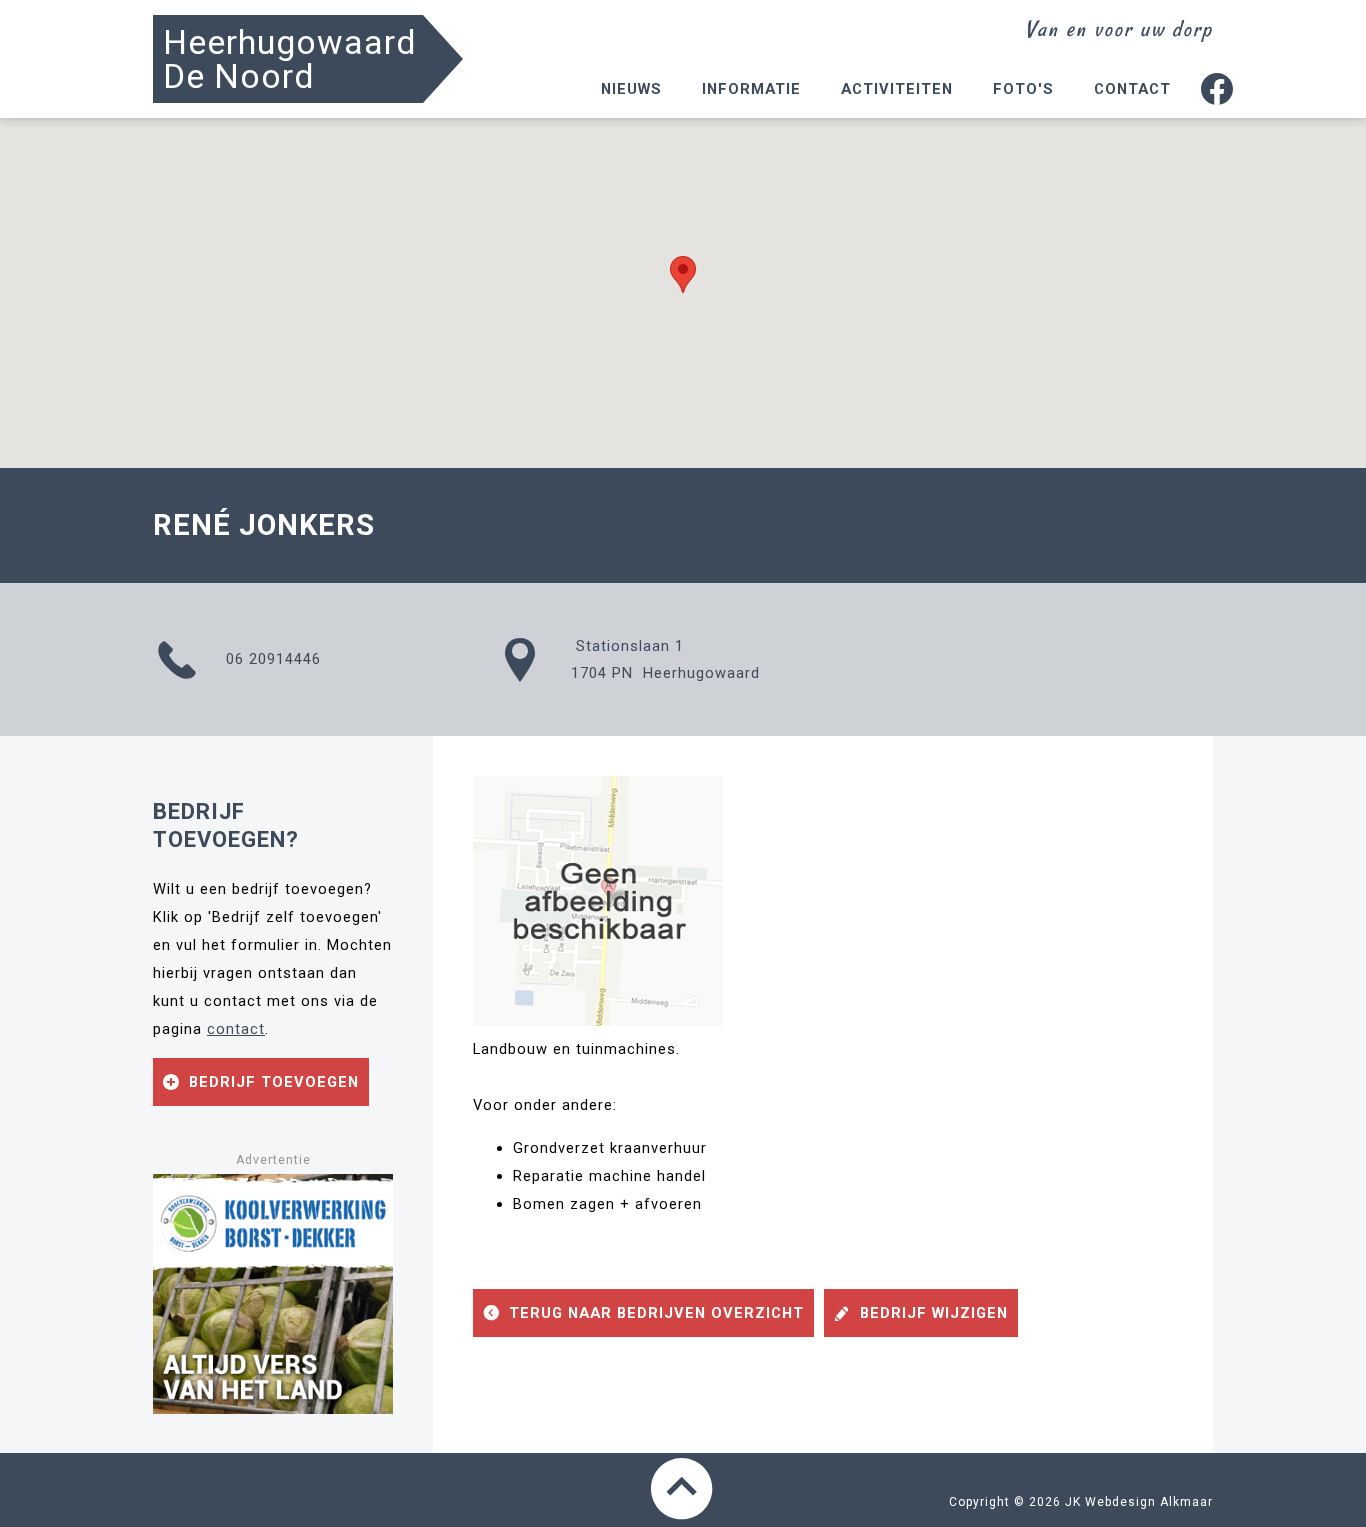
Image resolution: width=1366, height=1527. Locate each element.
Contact (1132, 89)
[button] (683, 274)
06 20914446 (271, 659)
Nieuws (631, 89)
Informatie (751, 89)
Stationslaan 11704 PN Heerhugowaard (665, 659)
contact (236, 1029)
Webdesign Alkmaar (1149, 1502)
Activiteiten (897, 89)
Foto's (1023, 89)
